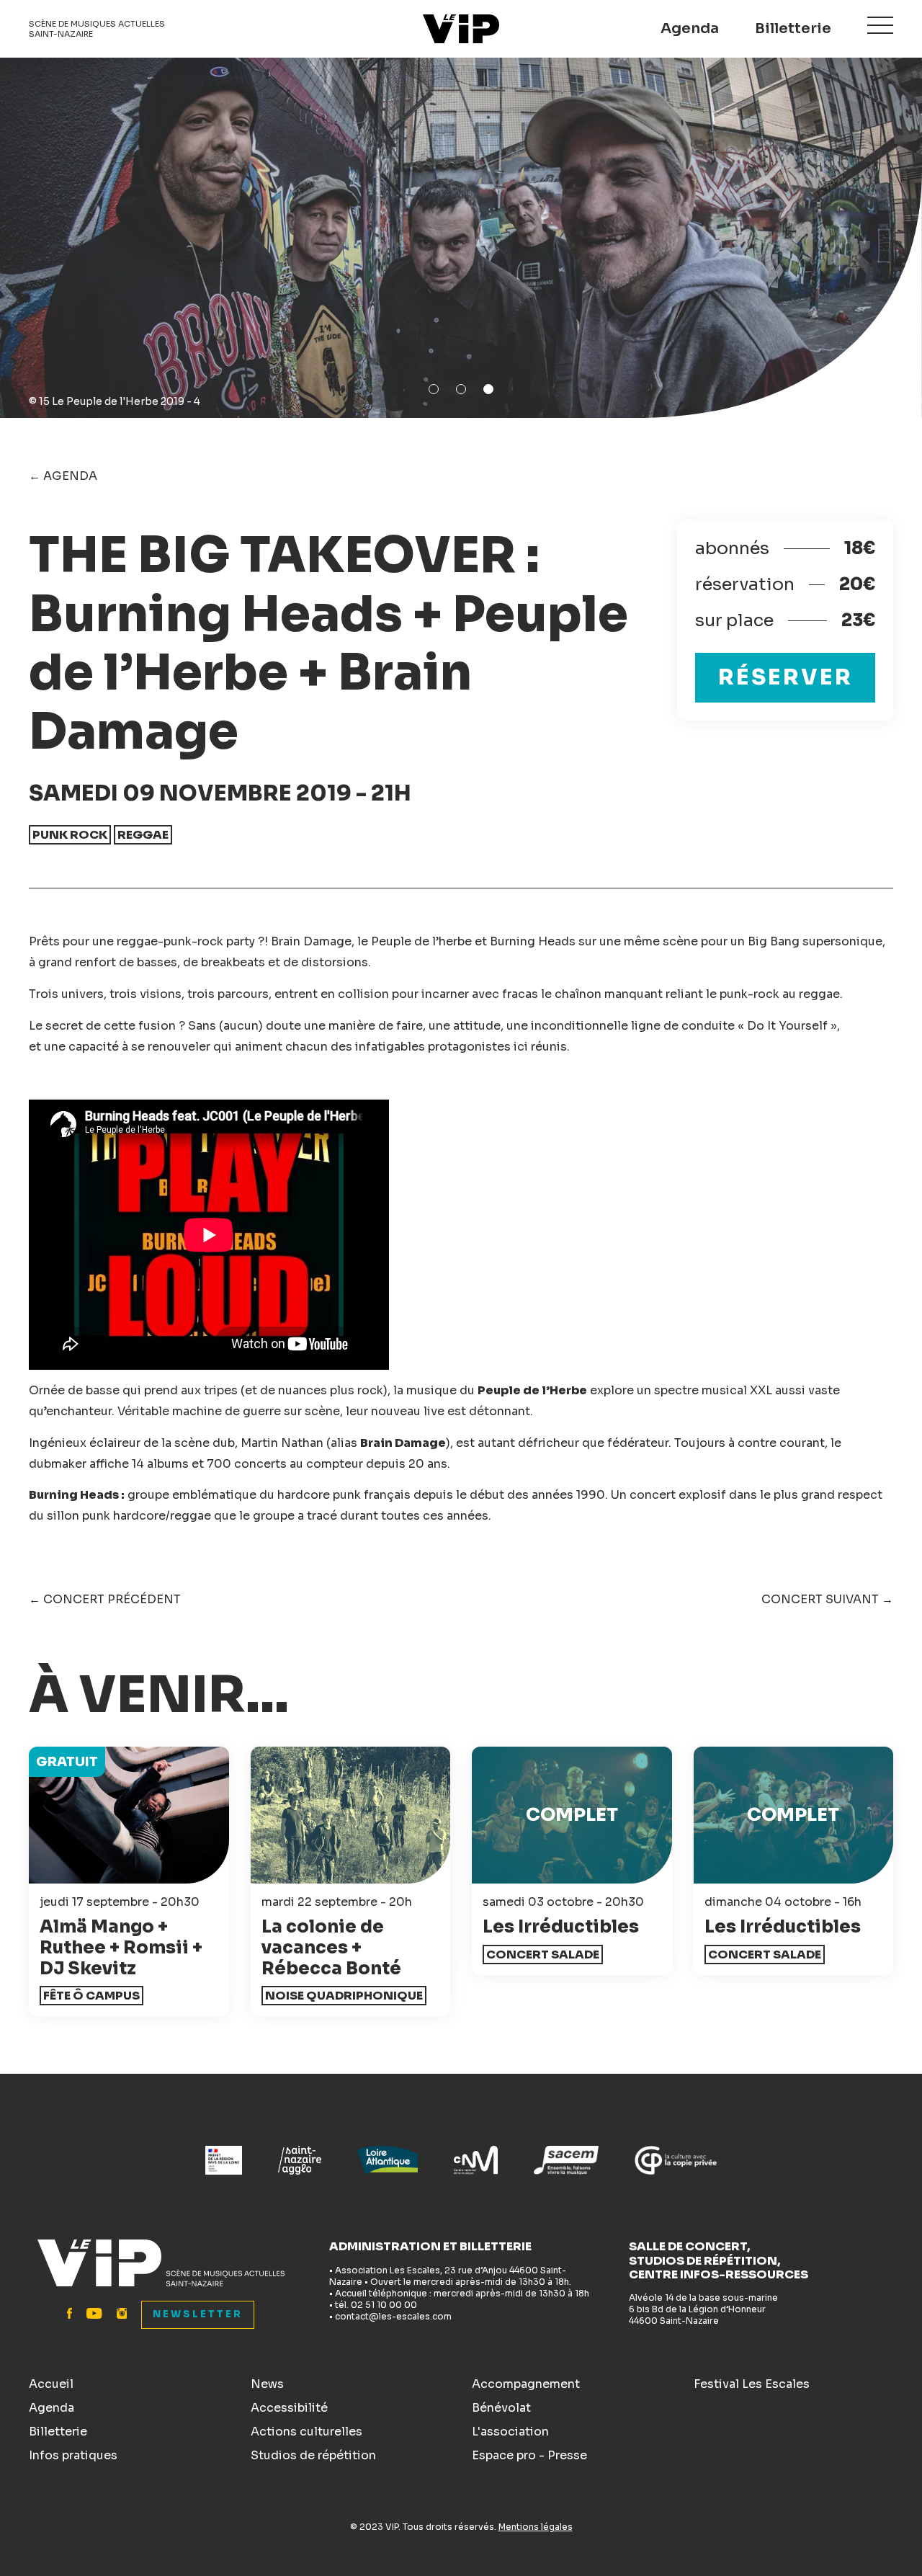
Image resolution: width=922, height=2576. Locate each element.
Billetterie (793, 28)
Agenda (690, 28)
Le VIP (461, 29)
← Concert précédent (105, 1599)
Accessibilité (289, 2408)
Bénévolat (501, 2408)
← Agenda (63, 476)
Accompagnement (526, 2384)
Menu (880, 25)
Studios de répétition (313, 2455)
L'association (510, 2432)
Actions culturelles (306, 2432)
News (267, 2384)
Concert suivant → (827, 1599)
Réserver (786, 677)
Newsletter (198, 2314)
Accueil (51, 2384)
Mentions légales (536, 2527)
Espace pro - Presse (529, 2455)
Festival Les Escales (752, 2384)
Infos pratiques (73, 2455)
